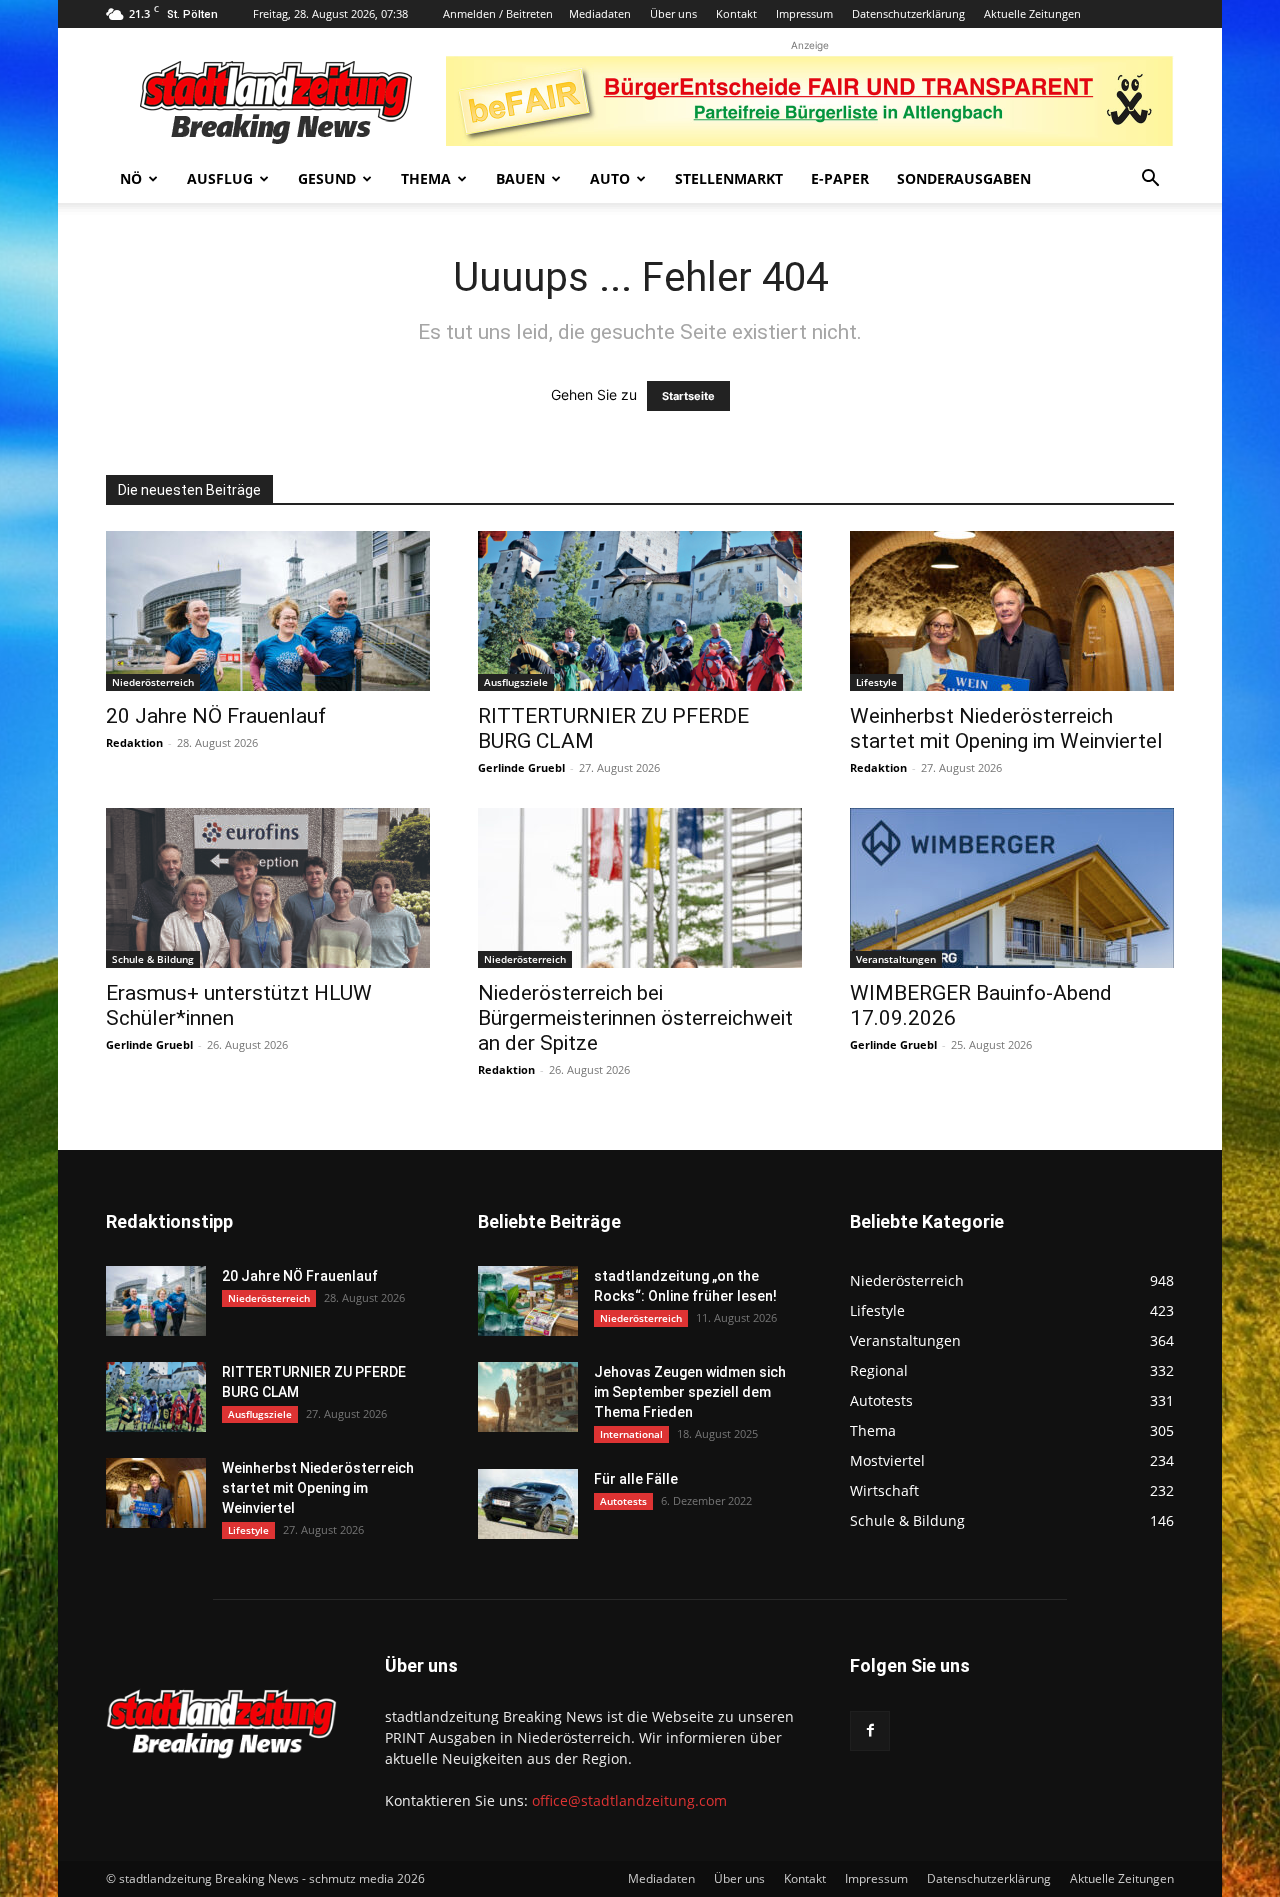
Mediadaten (600, 13)
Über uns (673, 13)
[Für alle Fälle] (528, 1504)
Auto (610, 178)
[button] (1150, 180)
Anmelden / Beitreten (498, 13)
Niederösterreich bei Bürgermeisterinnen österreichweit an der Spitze (635, 1018)
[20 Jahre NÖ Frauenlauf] (268, 611)
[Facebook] (870, 1731)
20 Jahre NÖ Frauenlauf (216, 716)
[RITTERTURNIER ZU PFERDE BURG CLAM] (640, 611)
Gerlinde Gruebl (521, 767)
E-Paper (840, 178)
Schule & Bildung (153, 959)
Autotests (623, 1501)
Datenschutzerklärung (908, 13)
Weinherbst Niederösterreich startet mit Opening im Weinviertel (1006, 728)
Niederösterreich (153, 682)
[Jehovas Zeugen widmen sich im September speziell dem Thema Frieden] (528, 1397)
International (631, 1434)
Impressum (804, 13)
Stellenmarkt (729, 178)
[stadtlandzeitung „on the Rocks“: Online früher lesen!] (528, 1301)
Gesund (327, 178)
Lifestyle (876, 682)
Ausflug (220, 178)
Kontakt (736, 13)
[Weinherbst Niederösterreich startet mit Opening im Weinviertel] (1012, 611)
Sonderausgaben (964, 178)
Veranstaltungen (896, 959)
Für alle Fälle (636, 1479)
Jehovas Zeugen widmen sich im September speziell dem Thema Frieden (690, 1392)
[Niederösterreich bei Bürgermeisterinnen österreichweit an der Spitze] (640, 888)
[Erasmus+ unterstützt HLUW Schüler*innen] (268, 888)
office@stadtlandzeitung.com (629, 1800)
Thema (426, 178)
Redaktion (134, 742)
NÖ (131, 178)
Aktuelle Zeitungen (1032, 13)
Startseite (688, 396)
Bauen (520, 178)
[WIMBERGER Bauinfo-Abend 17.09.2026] (1012, 888)
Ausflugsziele (516, 682)
